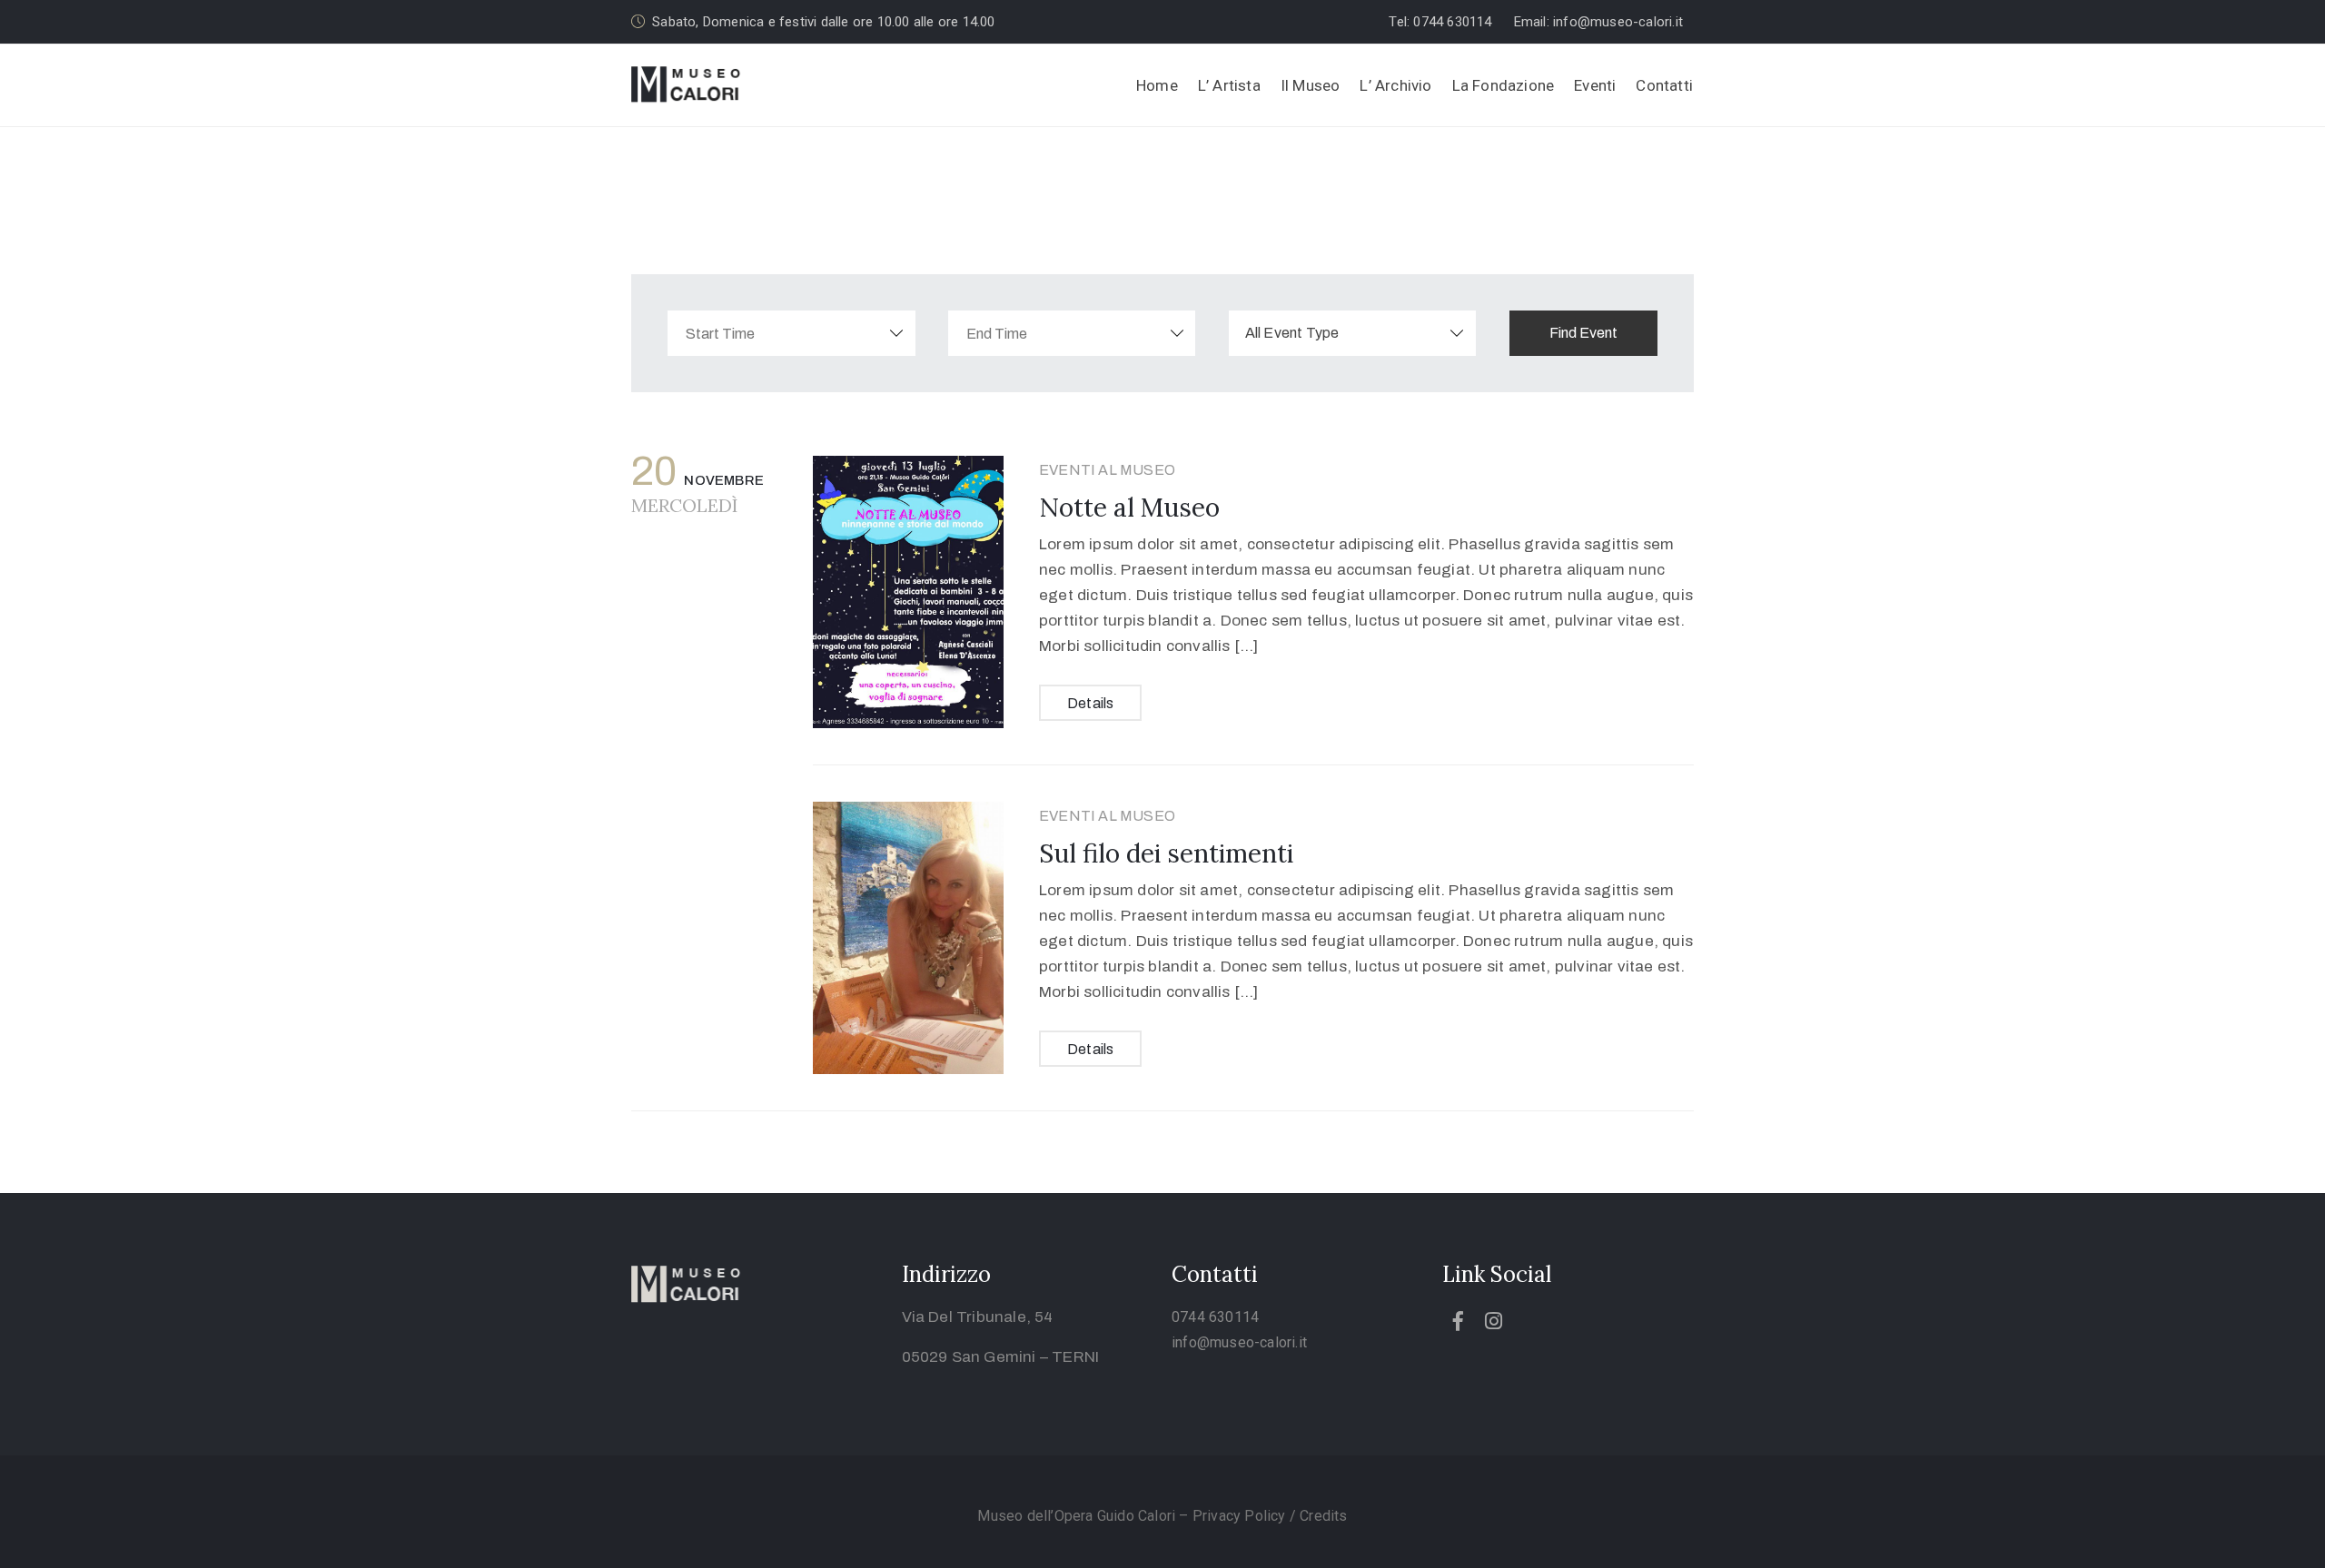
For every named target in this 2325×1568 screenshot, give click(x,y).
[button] (1445, 22)
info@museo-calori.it (1239, 1342)
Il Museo (1311, 85)
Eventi (1595, 85)
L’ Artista (1229, 85)
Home (1157, 85)
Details (1090, 703)
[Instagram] (1494, 1321)
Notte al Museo (1129, 508)
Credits (1323, 1516)
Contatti (1664, 85)
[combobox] (1353, 333)
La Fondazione (1504, 85)
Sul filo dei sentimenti (1166, 853)
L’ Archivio (1395, 85)
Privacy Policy (1241, 1516)
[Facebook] (1459, 1321)
